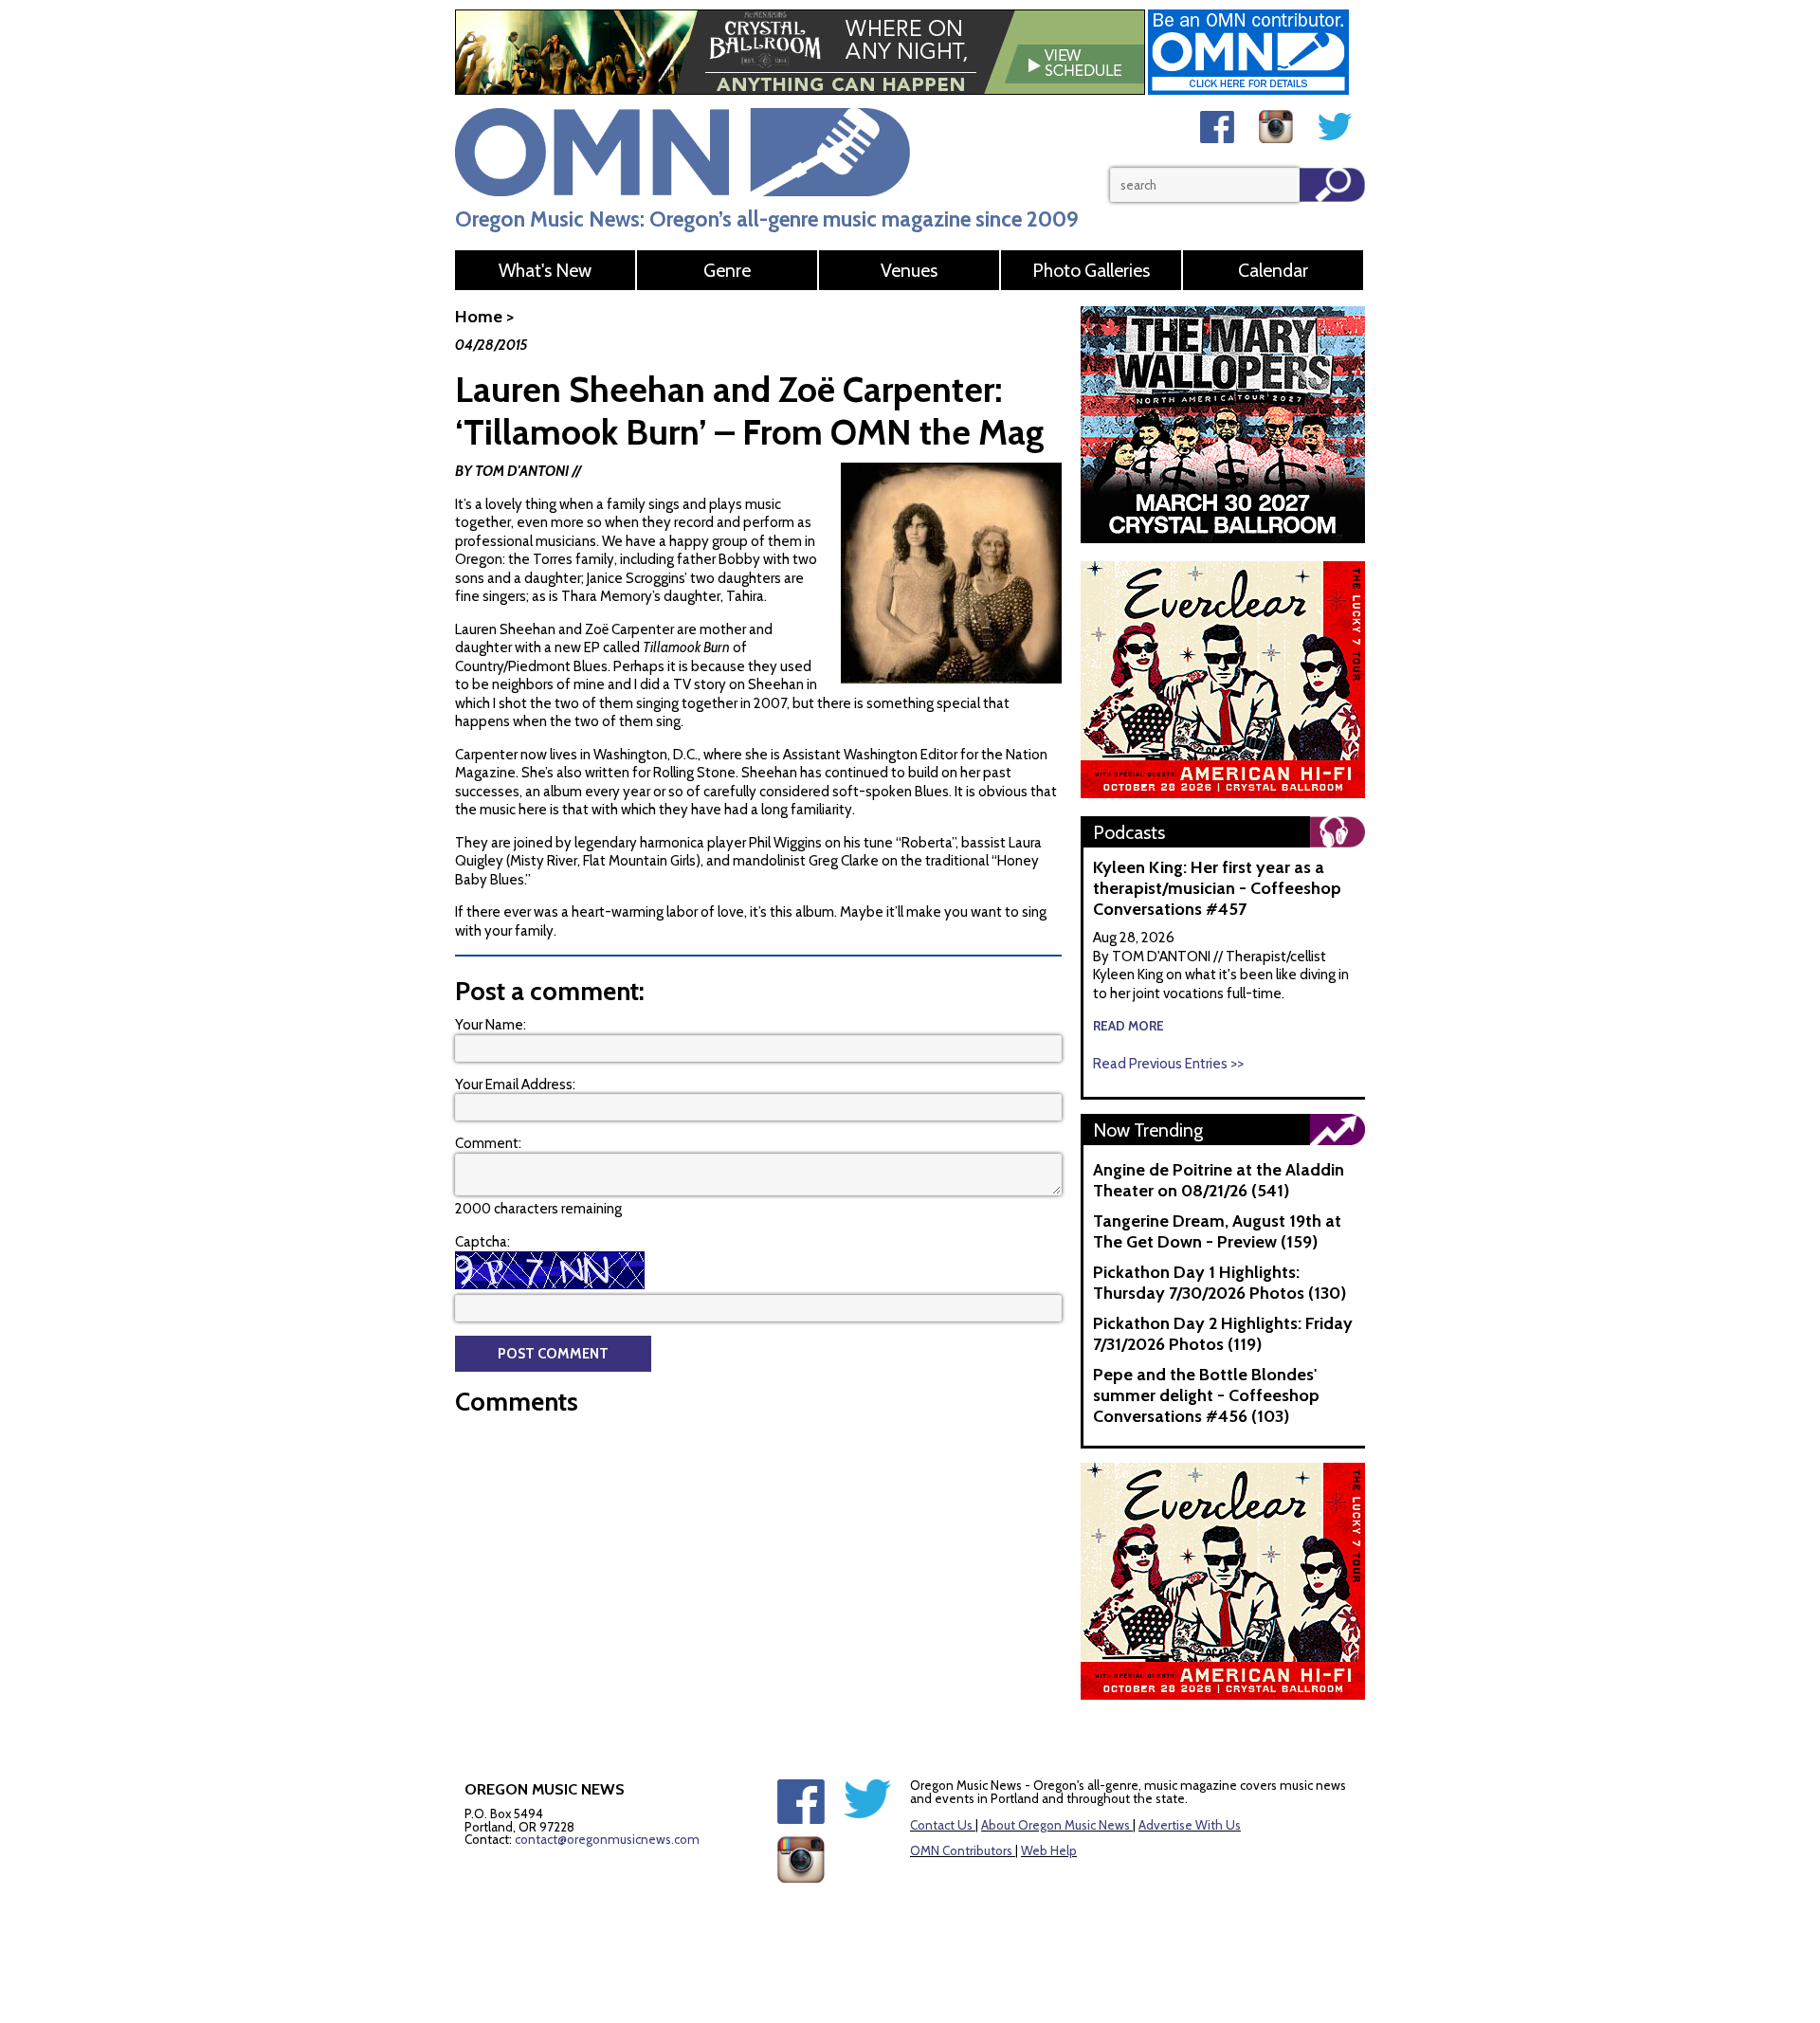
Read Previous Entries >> (1168, 1064)
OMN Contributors (961, 1850)
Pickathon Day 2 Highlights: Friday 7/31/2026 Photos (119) (1223, 1334)
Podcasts (1129, 832)
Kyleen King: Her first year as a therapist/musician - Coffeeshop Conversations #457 (1217, 888)
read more (1128, 1026)
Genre (727, 270)
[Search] (1332, 185)
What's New (545, 270)
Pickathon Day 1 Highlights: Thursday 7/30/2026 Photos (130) (1219, 1283)
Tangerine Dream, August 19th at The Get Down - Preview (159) (1217, 1231)
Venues (909, 270)
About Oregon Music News (1056, 1825)
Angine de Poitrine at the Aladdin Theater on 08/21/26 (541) (1219, 1180)
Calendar (1273, 270)
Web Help (1049, 1850)
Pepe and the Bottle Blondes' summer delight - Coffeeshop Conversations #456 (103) (1206, 1395)
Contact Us (941, 1825)
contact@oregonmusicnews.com (607, 1839)
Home (479, 317)
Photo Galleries (1091, 270)
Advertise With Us (1190, 1825)
